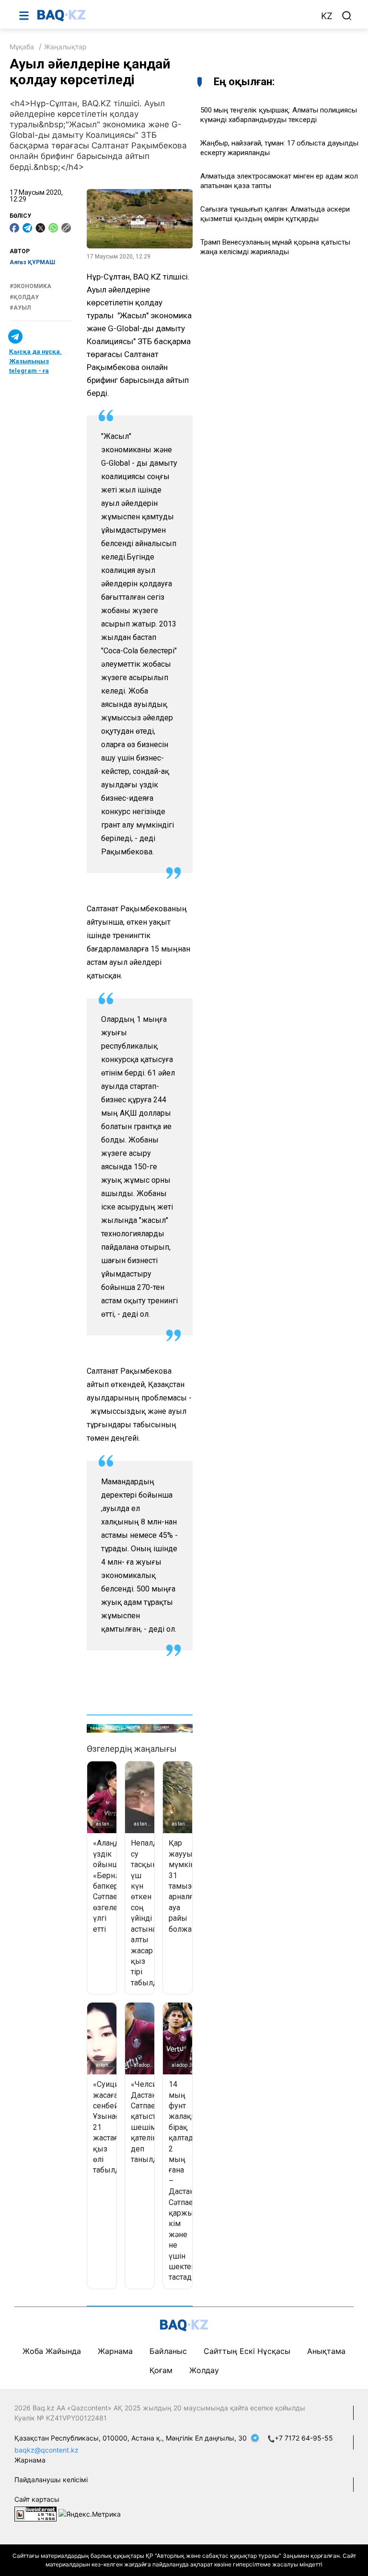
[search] (347, 16)
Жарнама (115, 2351)
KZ (327, 16)
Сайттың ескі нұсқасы (247, 2351)
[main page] (174, 15)
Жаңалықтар (65, 47)
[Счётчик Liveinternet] (35, 2513)
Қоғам (161, 2370)
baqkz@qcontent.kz (46, 2450)
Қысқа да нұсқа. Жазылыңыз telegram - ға (35, 361)
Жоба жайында (52, 2351)
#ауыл (20, 308)
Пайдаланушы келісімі (51, 2480)
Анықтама (326, 2351)
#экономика (30, 286)
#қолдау (24, 297)
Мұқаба (22, 47)
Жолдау (204, 2370)
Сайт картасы (37, 2499)
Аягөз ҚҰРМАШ (32, 262)
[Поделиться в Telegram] (27, 228)
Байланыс (168, 2351)
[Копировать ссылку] (66, 228)
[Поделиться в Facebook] (14, 228)
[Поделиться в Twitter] (40, 228)
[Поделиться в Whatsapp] (53, 228)
